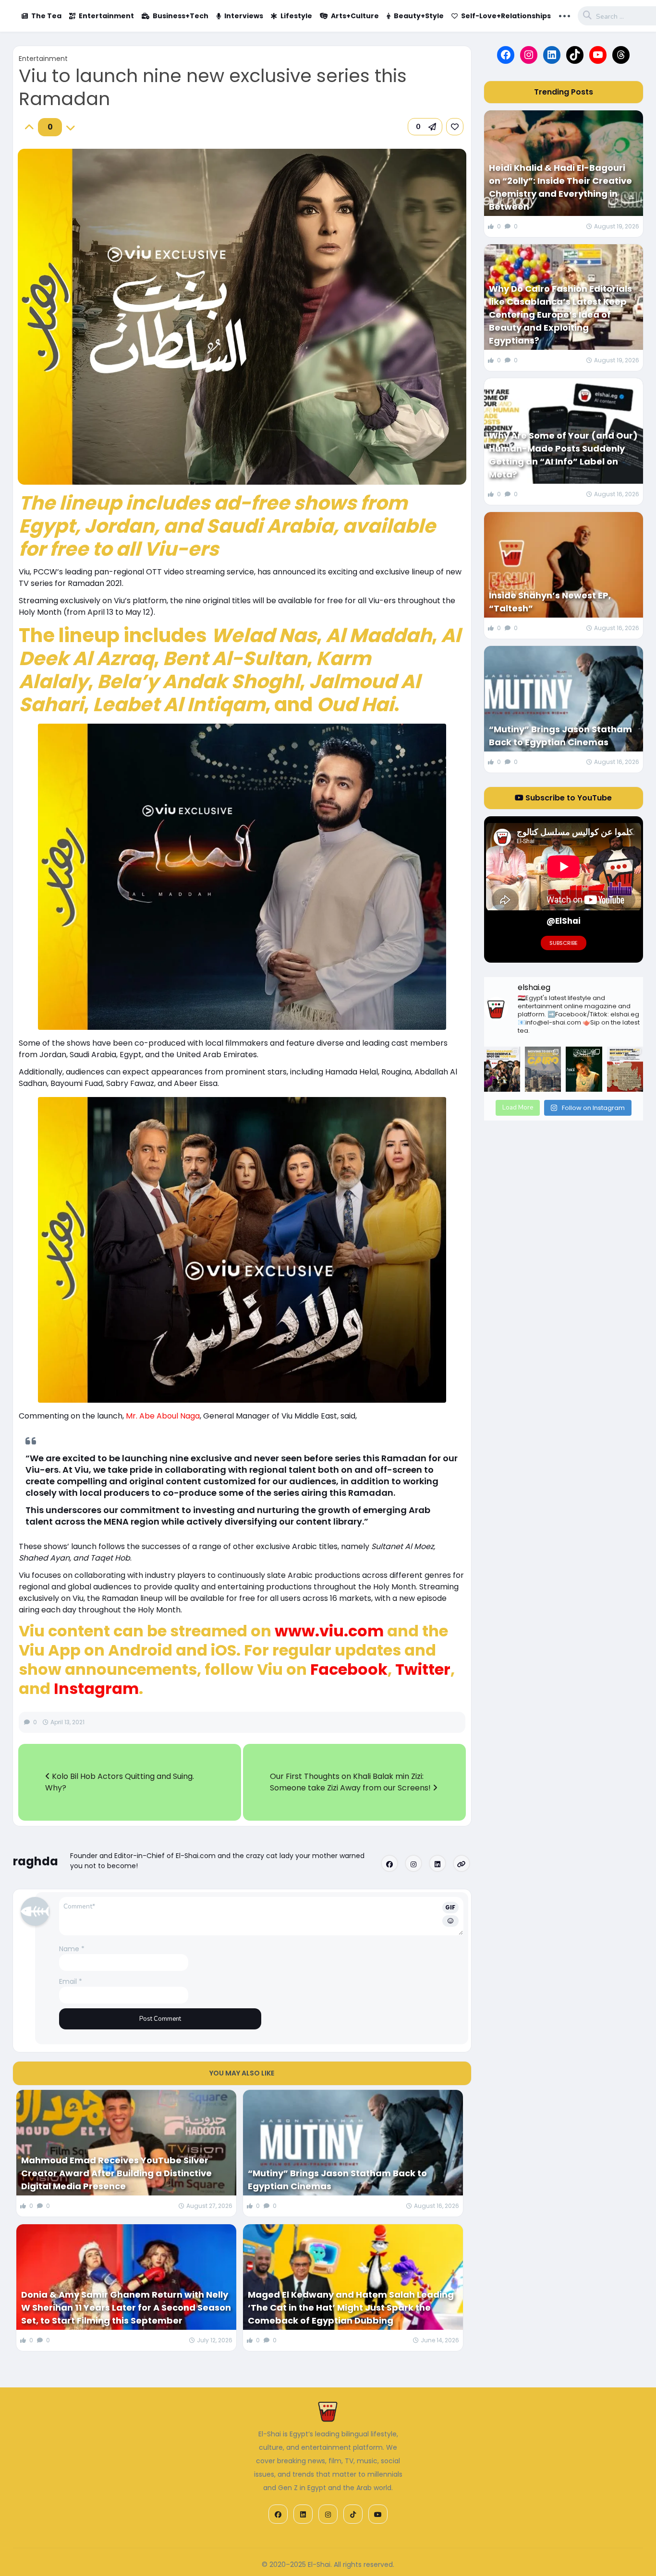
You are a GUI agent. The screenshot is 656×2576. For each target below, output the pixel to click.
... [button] (565, 15)
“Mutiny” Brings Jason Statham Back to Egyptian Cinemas (337, 2180)
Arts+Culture (355, 16)
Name (72, 1949)
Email (71, 1981)
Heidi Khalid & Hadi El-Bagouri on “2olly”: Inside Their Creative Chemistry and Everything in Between (560, 187)
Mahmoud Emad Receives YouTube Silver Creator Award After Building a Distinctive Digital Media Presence (116, 2173)
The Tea (46, 16)
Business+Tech (181, 16)
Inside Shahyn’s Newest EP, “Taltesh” (550, 602)
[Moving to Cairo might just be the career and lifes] (543, 1069)
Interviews (244, 16)
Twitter (423, 1669)
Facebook (349, 1669)
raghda (36, 1861)
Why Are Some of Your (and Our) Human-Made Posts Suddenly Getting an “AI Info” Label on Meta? (563, 455)
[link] (455, 127)
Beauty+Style (419, 16)
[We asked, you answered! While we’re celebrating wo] (502, 1069)
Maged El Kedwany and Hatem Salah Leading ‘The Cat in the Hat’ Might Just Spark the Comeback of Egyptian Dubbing (351, 2308)
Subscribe (564, 943)
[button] (425, 127)
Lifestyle (296, 16)
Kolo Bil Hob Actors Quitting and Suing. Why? (120, 1782)
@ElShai (564, 921)
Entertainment (106, 16)
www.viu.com (329, 1631)
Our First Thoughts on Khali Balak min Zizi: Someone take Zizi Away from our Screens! (351, 1782)
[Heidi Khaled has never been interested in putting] (584, 1069)
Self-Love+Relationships (506, 16)
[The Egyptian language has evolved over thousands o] (625, 1069)
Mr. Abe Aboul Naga (163, 1416)
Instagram (96, 1688)
